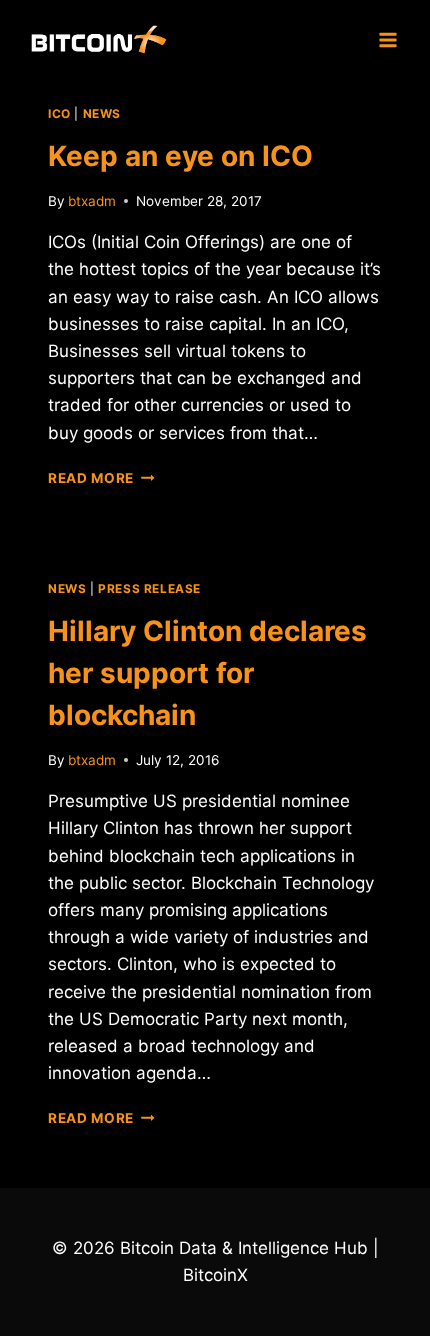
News (102, 113)
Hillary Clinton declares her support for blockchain (207, 673)
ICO (59, 113)
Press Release (149, 588)
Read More (101, 478)
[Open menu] (387, 39)
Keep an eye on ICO (180, 156)
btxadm (92, 201)
